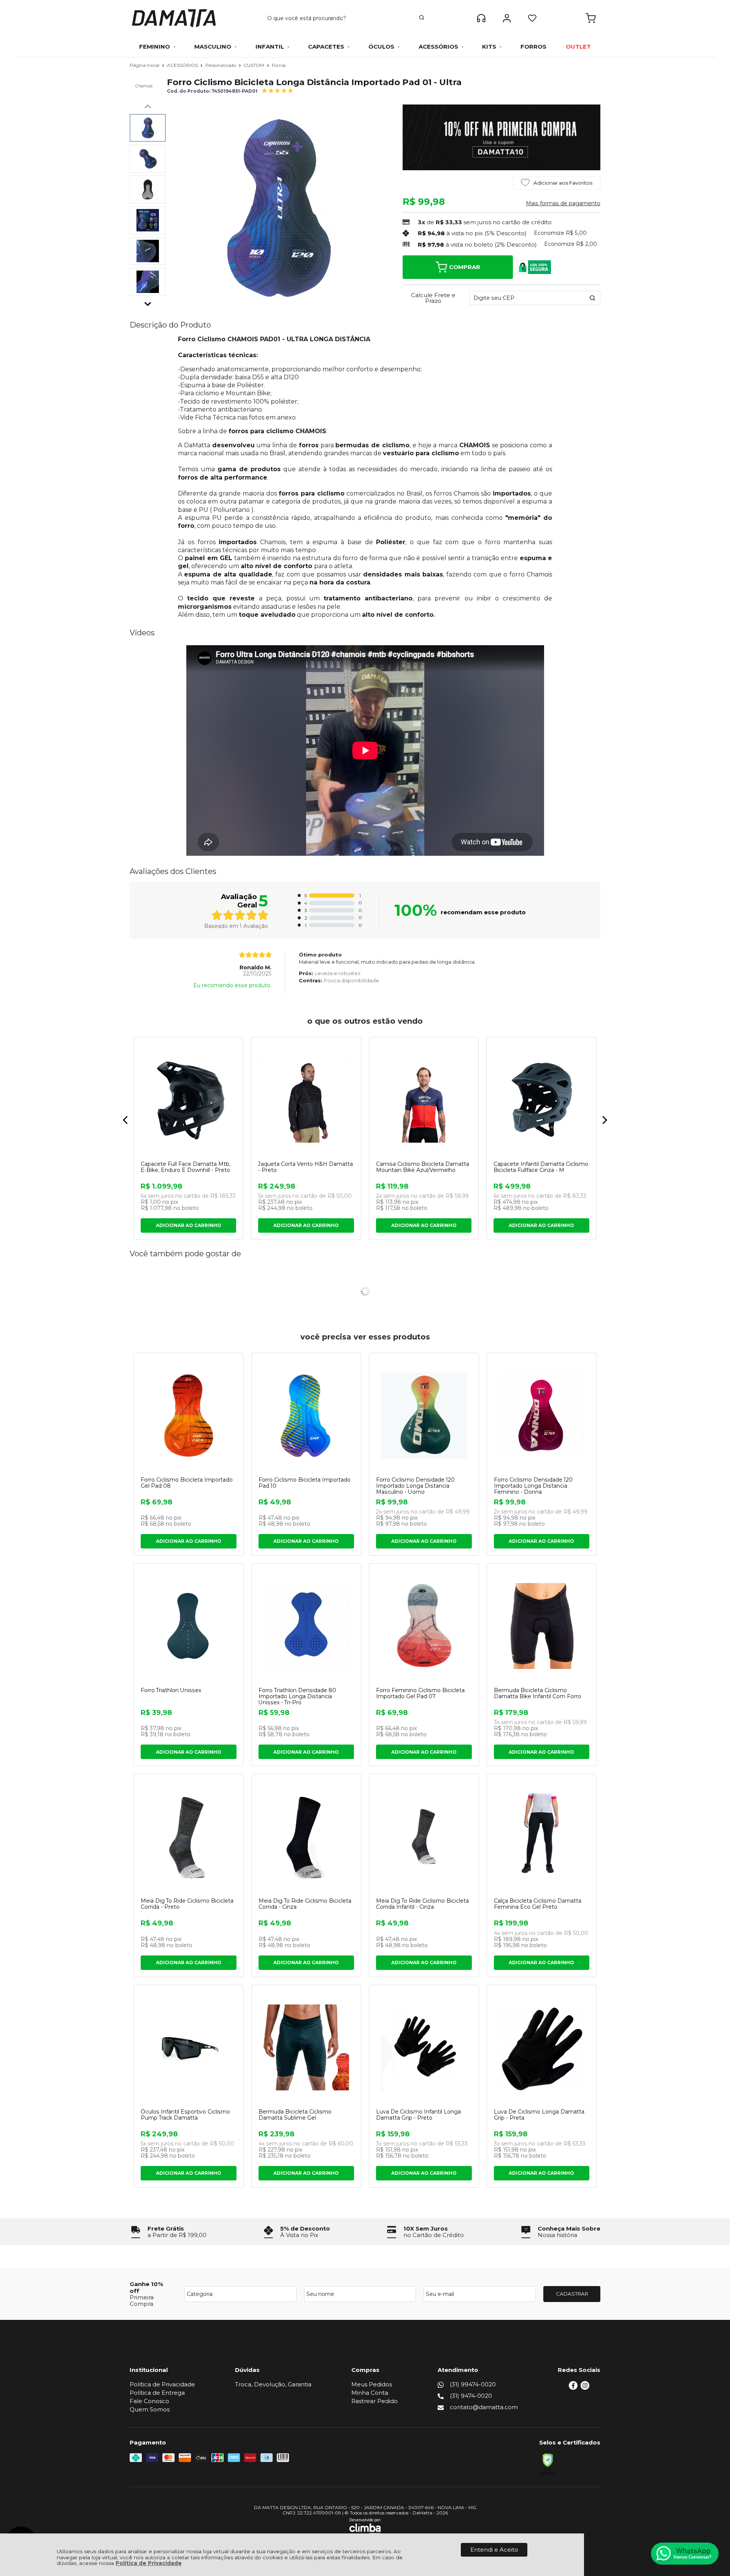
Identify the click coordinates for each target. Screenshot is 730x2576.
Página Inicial (145, 65)
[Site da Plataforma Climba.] (365, 2526)
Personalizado (221, 65)
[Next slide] (148, 302)
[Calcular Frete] (592, 298)
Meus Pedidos (372, 2384)
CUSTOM (255, 65)
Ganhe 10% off (146, 2287)
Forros (279, 65)
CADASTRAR (572, 2294)
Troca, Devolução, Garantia (273, 2384)
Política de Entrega (157, 2393)
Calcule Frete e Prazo (433, 298)
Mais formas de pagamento (563, 203)
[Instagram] (585, 2388)
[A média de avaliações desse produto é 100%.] (278, 90)
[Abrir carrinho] (591, 18)
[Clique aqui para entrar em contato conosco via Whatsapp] (685, 2554)
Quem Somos (150, 2409)
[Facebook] (573, 2388)
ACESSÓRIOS (183, 65)
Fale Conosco (149, 2401)
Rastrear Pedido (375, 2401)
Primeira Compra (142, 2301)
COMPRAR (465, 267)
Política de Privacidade (149, 2563)
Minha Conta (370, 2393)
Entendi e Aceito (494, 2550)
